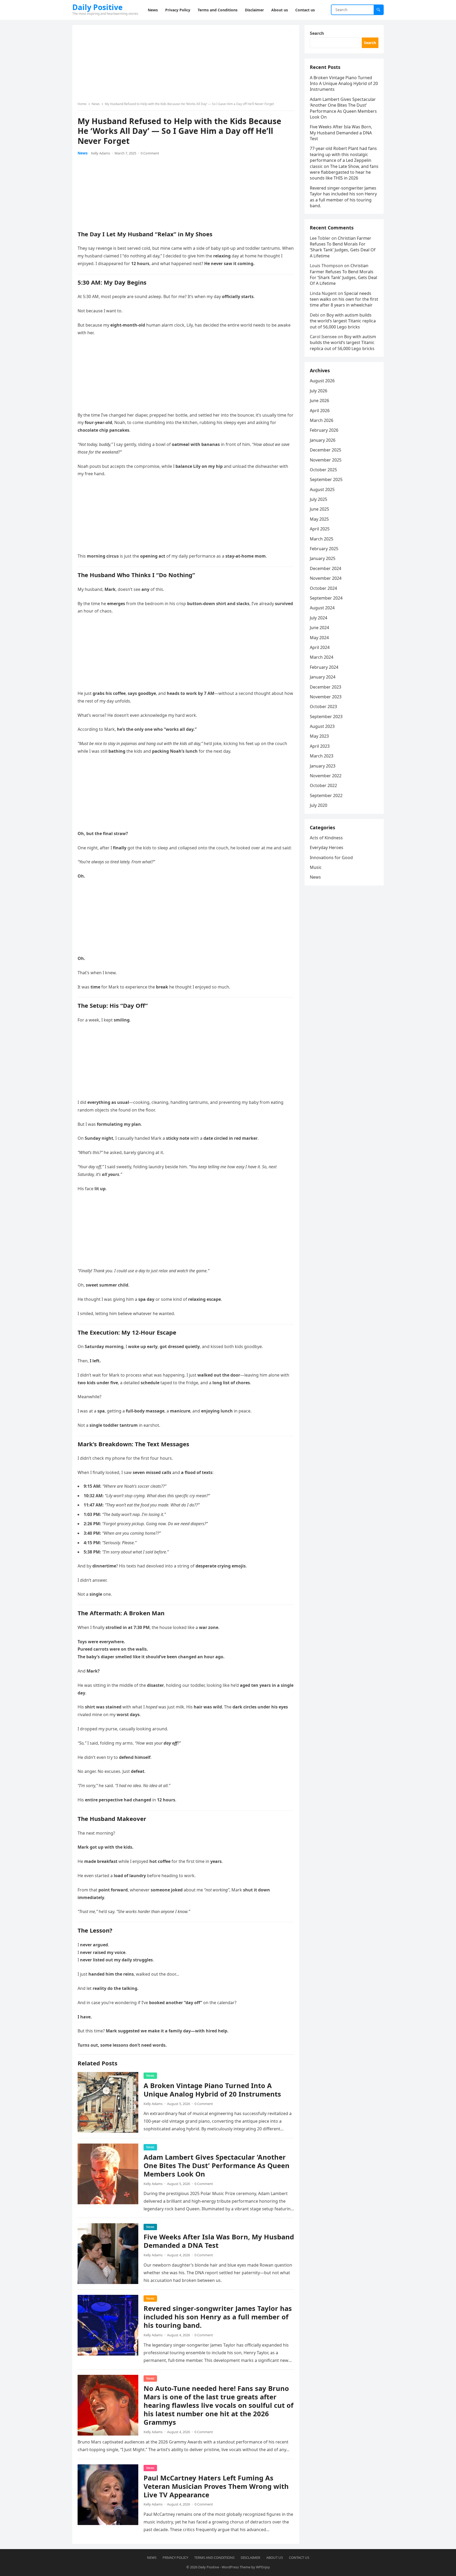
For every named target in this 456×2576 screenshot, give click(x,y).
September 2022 (326, 795)
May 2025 (319, 519)
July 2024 (319, 618)
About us (275, 2558)
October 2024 (323, 588)
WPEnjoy (263, 2567)
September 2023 (326, 717)
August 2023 (322, 726)
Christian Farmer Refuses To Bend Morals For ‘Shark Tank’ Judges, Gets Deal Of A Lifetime (343, 247)
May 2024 (319, 638)
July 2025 (319, 499)
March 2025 (322, 539)
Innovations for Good (331, 858)
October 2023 (323, 707)
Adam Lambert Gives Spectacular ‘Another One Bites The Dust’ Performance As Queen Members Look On (217, 2166)
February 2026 (324, 430)
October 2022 (323, 785)
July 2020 (319, 805)
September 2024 (326, 598)
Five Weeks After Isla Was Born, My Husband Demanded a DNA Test (219, 2241)
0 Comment (150, 153)
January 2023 (323, 766)
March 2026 (322, 420)
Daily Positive (98, 7)
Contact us (299, 2558)
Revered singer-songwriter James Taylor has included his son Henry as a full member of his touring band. (218, 2317)
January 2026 (323, 440)
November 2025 (326, 460)
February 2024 (324, 667)
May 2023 (319, 736)
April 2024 (320, 647)
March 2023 (322, 756)
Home (82, 104)
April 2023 (320, 746)
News (96, 104)
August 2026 (322, 381)
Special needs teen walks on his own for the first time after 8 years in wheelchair (344, 299)
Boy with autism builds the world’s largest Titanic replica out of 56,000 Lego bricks (343, 321)
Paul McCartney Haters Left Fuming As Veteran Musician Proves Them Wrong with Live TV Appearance (216, 2486)
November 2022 (326, 776)
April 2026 (320, 411)
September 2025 (326, 479)
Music (316, 867)
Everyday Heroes (327, 847)
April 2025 (320, 529)
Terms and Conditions (214, 2558)
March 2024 (322, 657)
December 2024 (326, 568)
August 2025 (322, 489)
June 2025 (319, 509)
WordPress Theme (236, 2567)
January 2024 (323, 677)
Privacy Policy (175, 2558)
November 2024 (326, 578)
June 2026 (319, 401)
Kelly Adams (101, 153)
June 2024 (319, 628)
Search (317, 33)
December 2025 (326, 450)
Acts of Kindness (326, 838)
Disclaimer (250, 2558)
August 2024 (322, 608)
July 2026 (319, 391)
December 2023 (326, 687)
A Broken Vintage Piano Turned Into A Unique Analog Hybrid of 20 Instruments (212, 2090)
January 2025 (323, 558)
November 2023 (326, 697)
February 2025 (324, 549)
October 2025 (323, 470)
